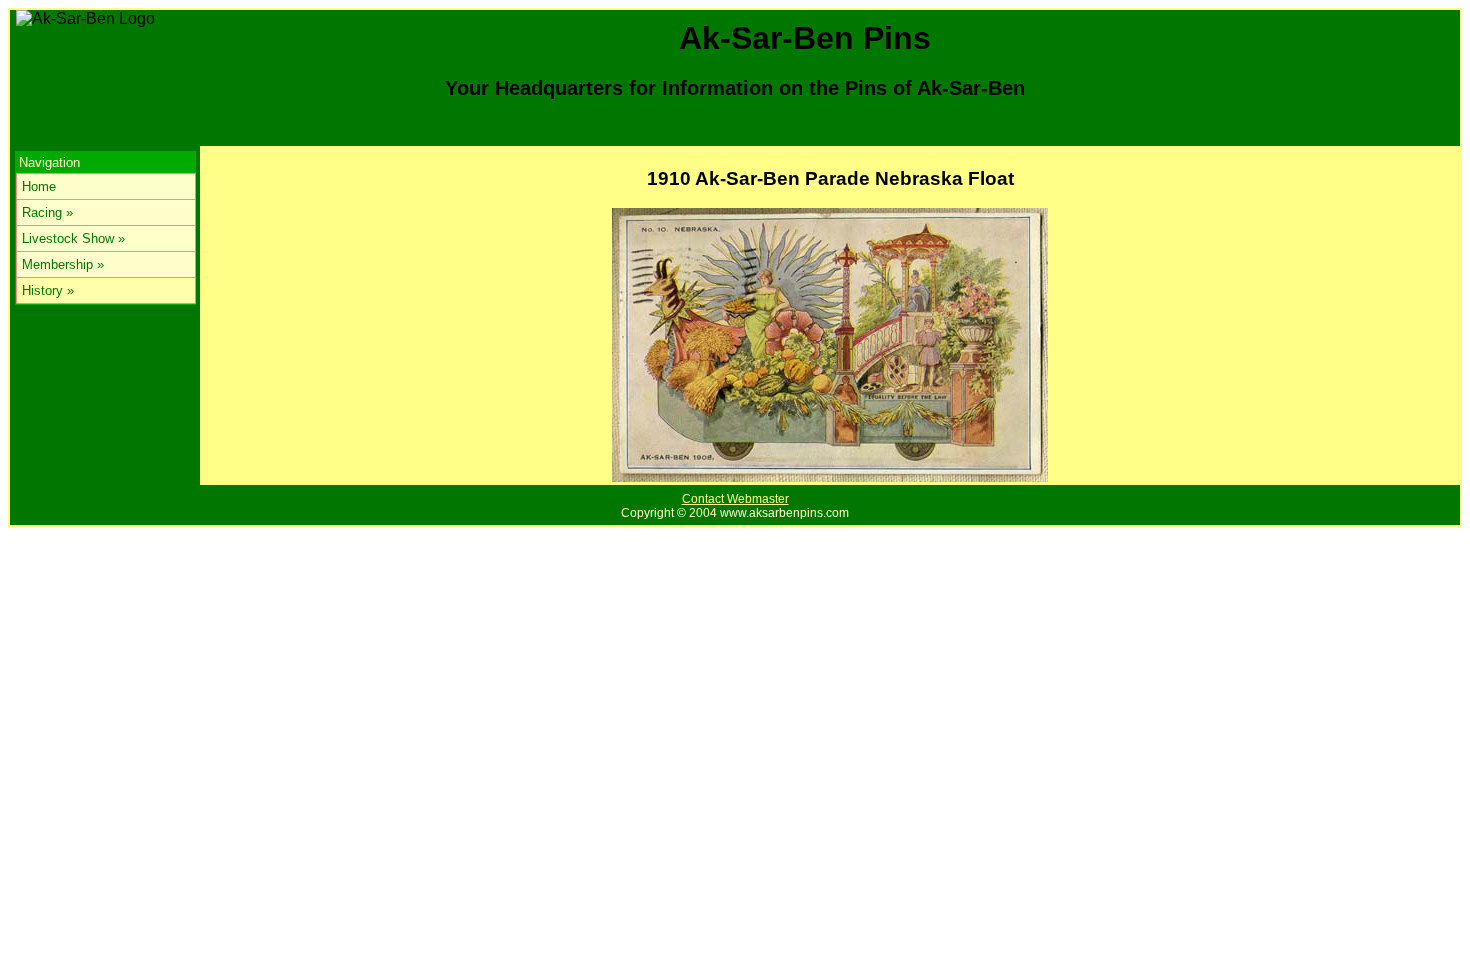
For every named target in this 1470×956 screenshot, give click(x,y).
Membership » (63, 264)
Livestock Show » (73, 238)
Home (39, 186)
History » (48, 290)
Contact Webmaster (735, 499)
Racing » (47, 212)
